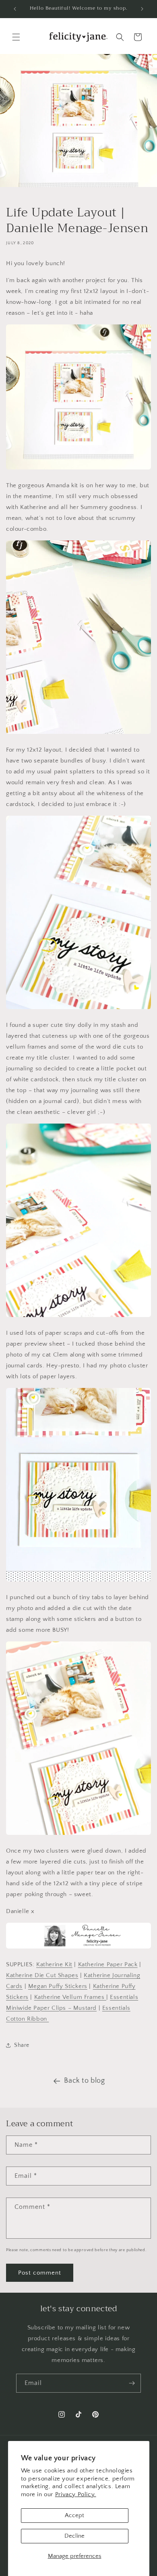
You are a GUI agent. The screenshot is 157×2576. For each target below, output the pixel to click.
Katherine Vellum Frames (70, 1997)
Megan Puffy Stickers (58, 1986)
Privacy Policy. (76, 2494)
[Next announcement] (142, 9)
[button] (16, 37)
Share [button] (22, 2045)
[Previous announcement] (15, 9)
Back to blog (84, 2081)
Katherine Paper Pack (108, 1964)
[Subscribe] (132, 2383)
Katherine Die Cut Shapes (42, 1975)
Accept (74, 2515)
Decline (74, 2536)
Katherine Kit (54, 1964)
